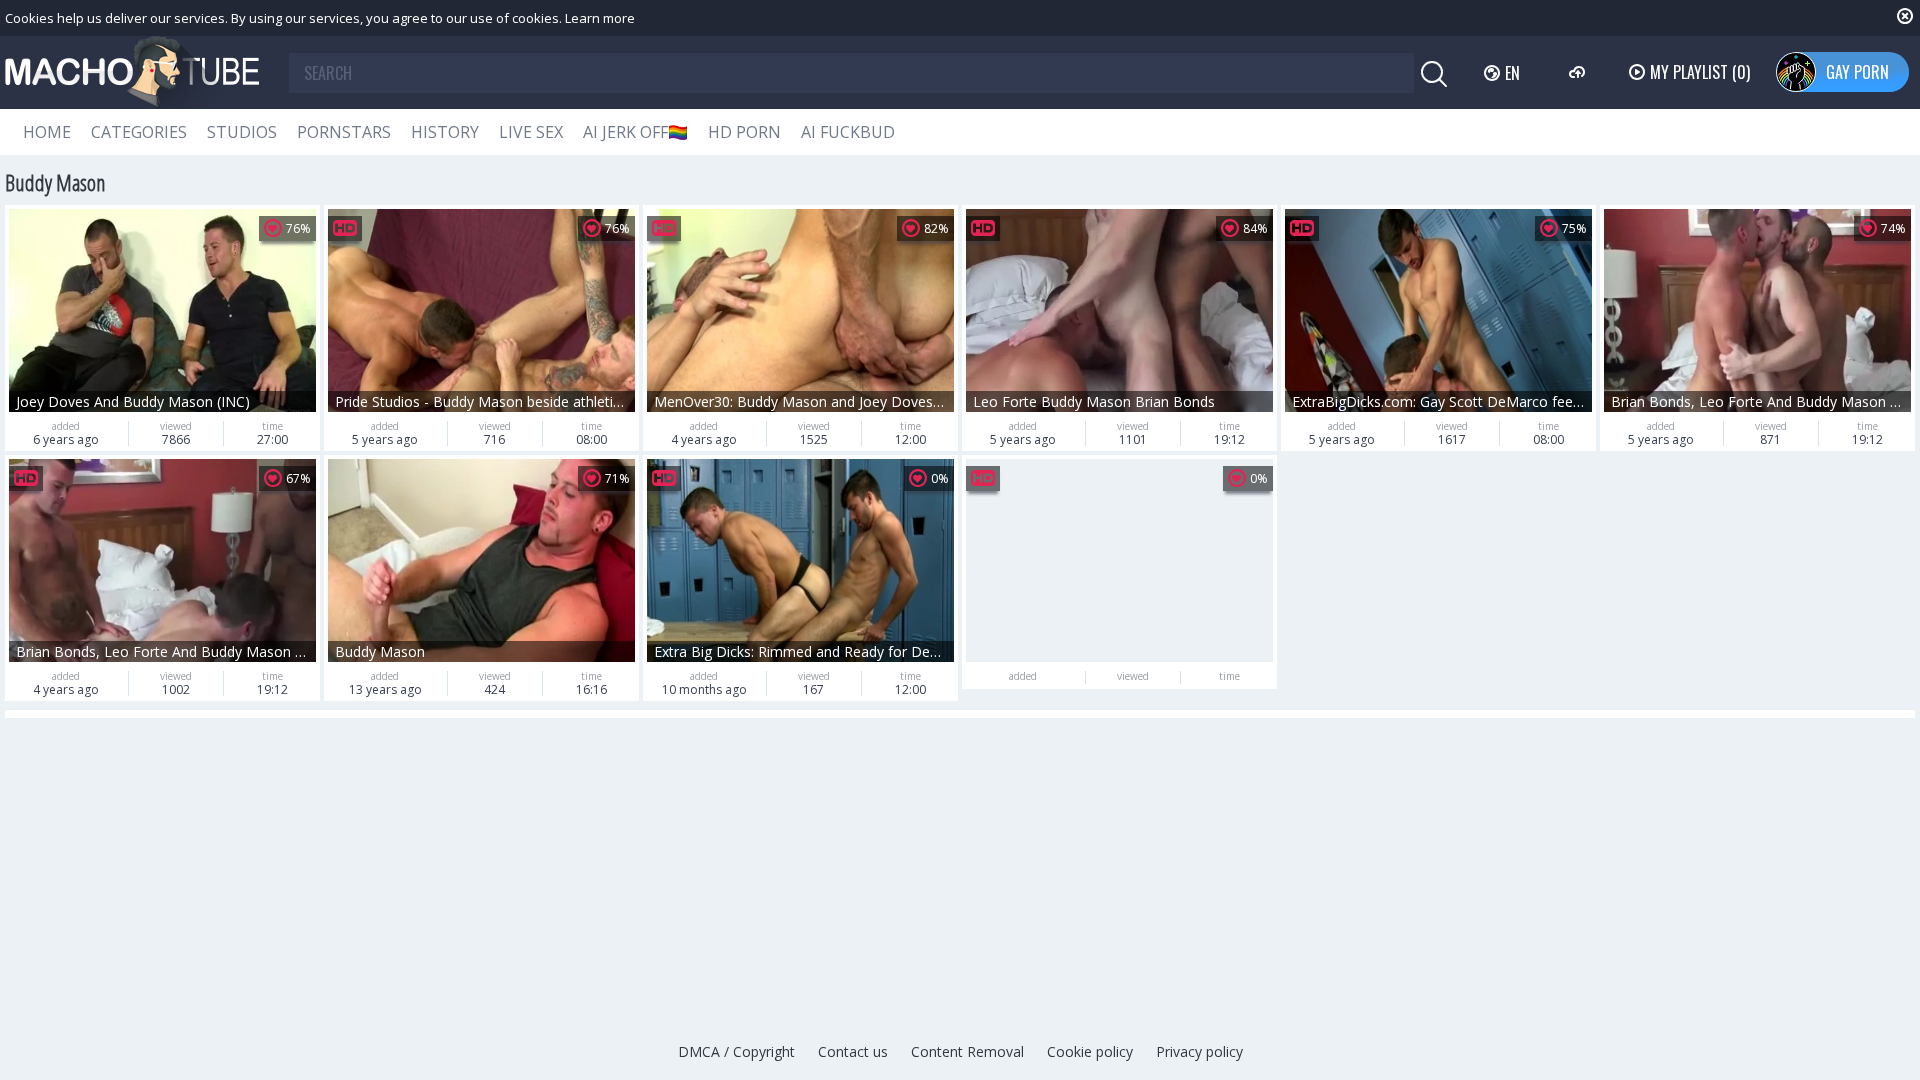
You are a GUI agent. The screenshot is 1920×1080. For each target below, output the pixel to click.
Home (47, 132)
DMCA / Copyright (736, 1051)
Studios (242, 132)
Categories (139, 132)
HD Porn (744, 132)
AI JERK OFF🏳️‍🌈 (635, 132)
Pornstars (344, 132)
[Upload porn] (1579, 72)
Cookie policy (1090, 1051)
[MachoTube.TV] (132, 72)
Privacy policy (1199, 1051)
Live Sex (531, 132)
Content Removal (967, 1051)
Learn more (600, 18)
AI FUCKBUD (848, 132)
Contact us (853, 1051)
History (445, 132)
